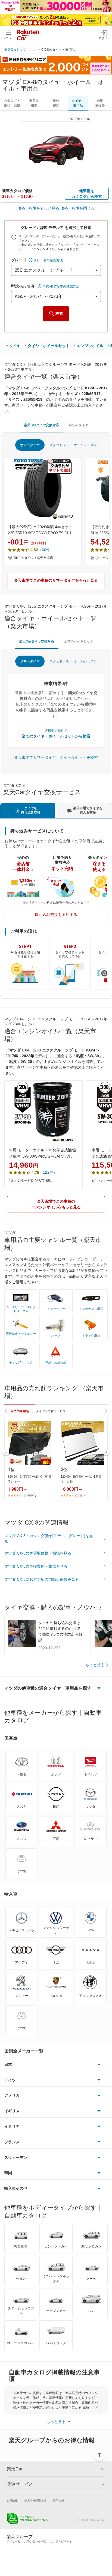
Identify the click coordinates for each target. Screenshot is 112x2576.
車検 (56, 103)
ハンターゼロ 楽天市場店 (33, 1181)
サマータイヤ (30, 445)
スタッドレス (59, 445)
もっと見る (95, 1665)
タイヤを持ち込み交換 (31, 810)
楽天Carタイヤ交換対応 (41, 425)
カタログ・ (12, 103)
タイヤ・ (78, 103)
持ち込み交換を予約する (56, 915)
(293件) (80, 1495)
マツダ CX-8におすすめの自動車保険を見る (42, 1579)
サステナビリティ (61, 2541)
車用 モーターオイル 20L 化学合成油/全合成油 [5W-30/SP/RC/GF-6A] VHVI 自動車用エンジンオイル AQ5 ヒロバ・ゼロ (43, 1153)
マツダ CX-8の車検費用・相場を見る (36, 1566)
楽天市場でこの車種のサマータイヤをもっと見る (56, 580)
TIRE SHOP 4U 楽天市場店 (33, 558)
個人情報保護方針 (35, 2501)
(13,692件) (29, 1495)
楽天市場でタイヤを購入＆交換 (88, 810)
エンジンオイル (90, 346)
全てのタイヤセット (79, 641)
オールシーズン (85, 445)
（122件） (48, 1172)
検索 (59, 313)
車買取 (34, 103)
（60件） (46, 550)
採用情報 (58, 2501)
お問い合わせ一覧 (35, 2541)
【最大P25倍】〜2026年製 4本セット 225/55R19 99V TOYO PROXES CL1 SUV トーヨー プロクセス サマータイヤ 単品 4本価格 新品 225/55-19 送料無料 (42, 530)
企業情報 (12, 2501)
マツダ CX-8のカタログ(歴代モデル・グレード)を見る (49, 1539)
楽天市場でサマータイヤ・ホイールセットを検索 (56, 757)
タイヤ (15, 346)
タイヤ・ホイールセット (49, 346)
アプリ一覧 (13, 2541)
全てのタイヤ (79, 425)
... (34, 50)
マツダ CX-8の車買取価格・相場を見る (38, 1553)
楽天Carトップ (15, 50)
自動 (100, 103)
